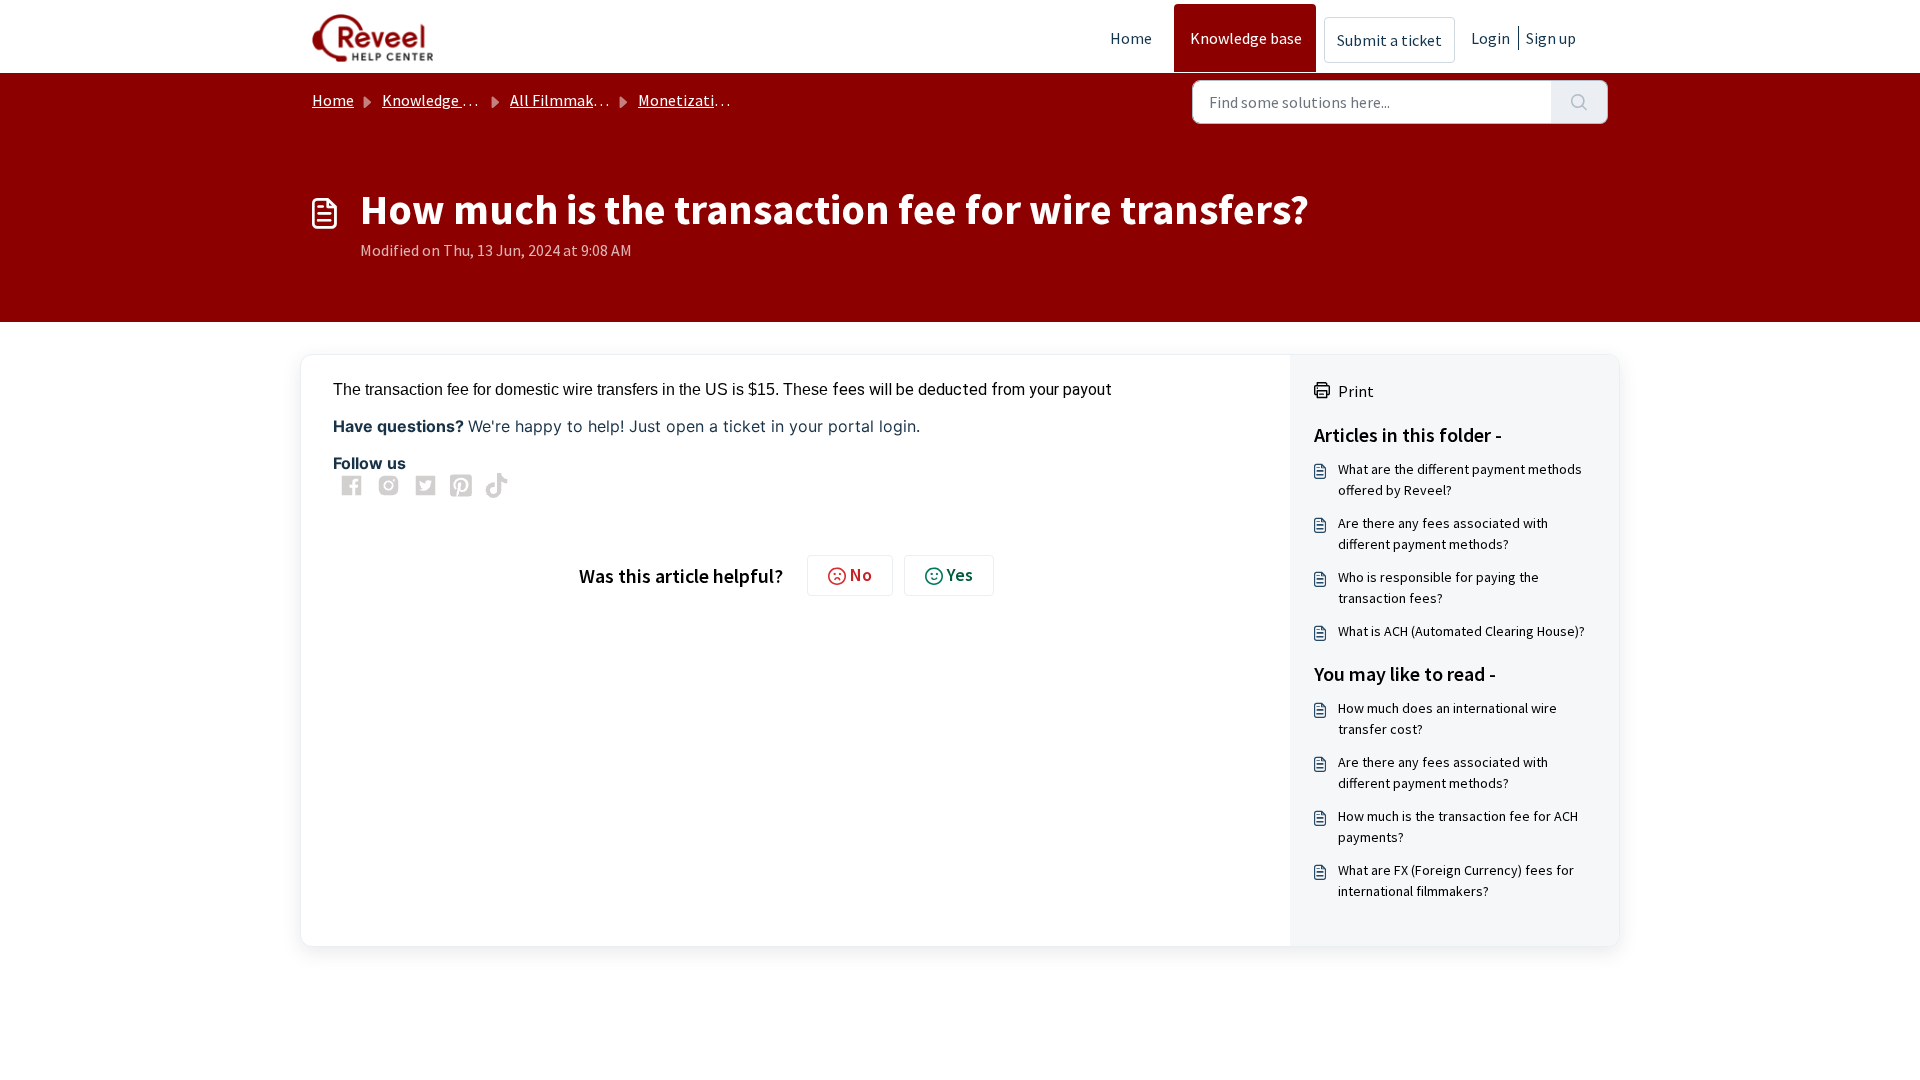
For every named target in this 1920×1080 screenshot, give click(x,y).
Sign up (1551, 38)
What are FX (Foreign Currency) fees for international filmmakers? (1456, 880)
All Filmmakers (562, 100)
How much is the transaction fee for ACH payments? (1458, 826)
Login (1490, 38)
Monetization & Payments (727, 100)
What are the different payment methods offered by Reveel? (1460, 479)
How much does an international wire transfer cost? (1447, 718)
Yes (960, 574)
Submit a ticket (1389, 40)
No (861, 574)
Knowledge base (1246, 38)
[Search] (1579, 102)
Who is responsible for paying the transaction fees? (1438, 587)
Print (1356, 391)
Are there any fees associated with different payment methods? (1443, 533)
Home (1131, 38)
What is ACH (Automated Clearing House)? (1461, 631)
